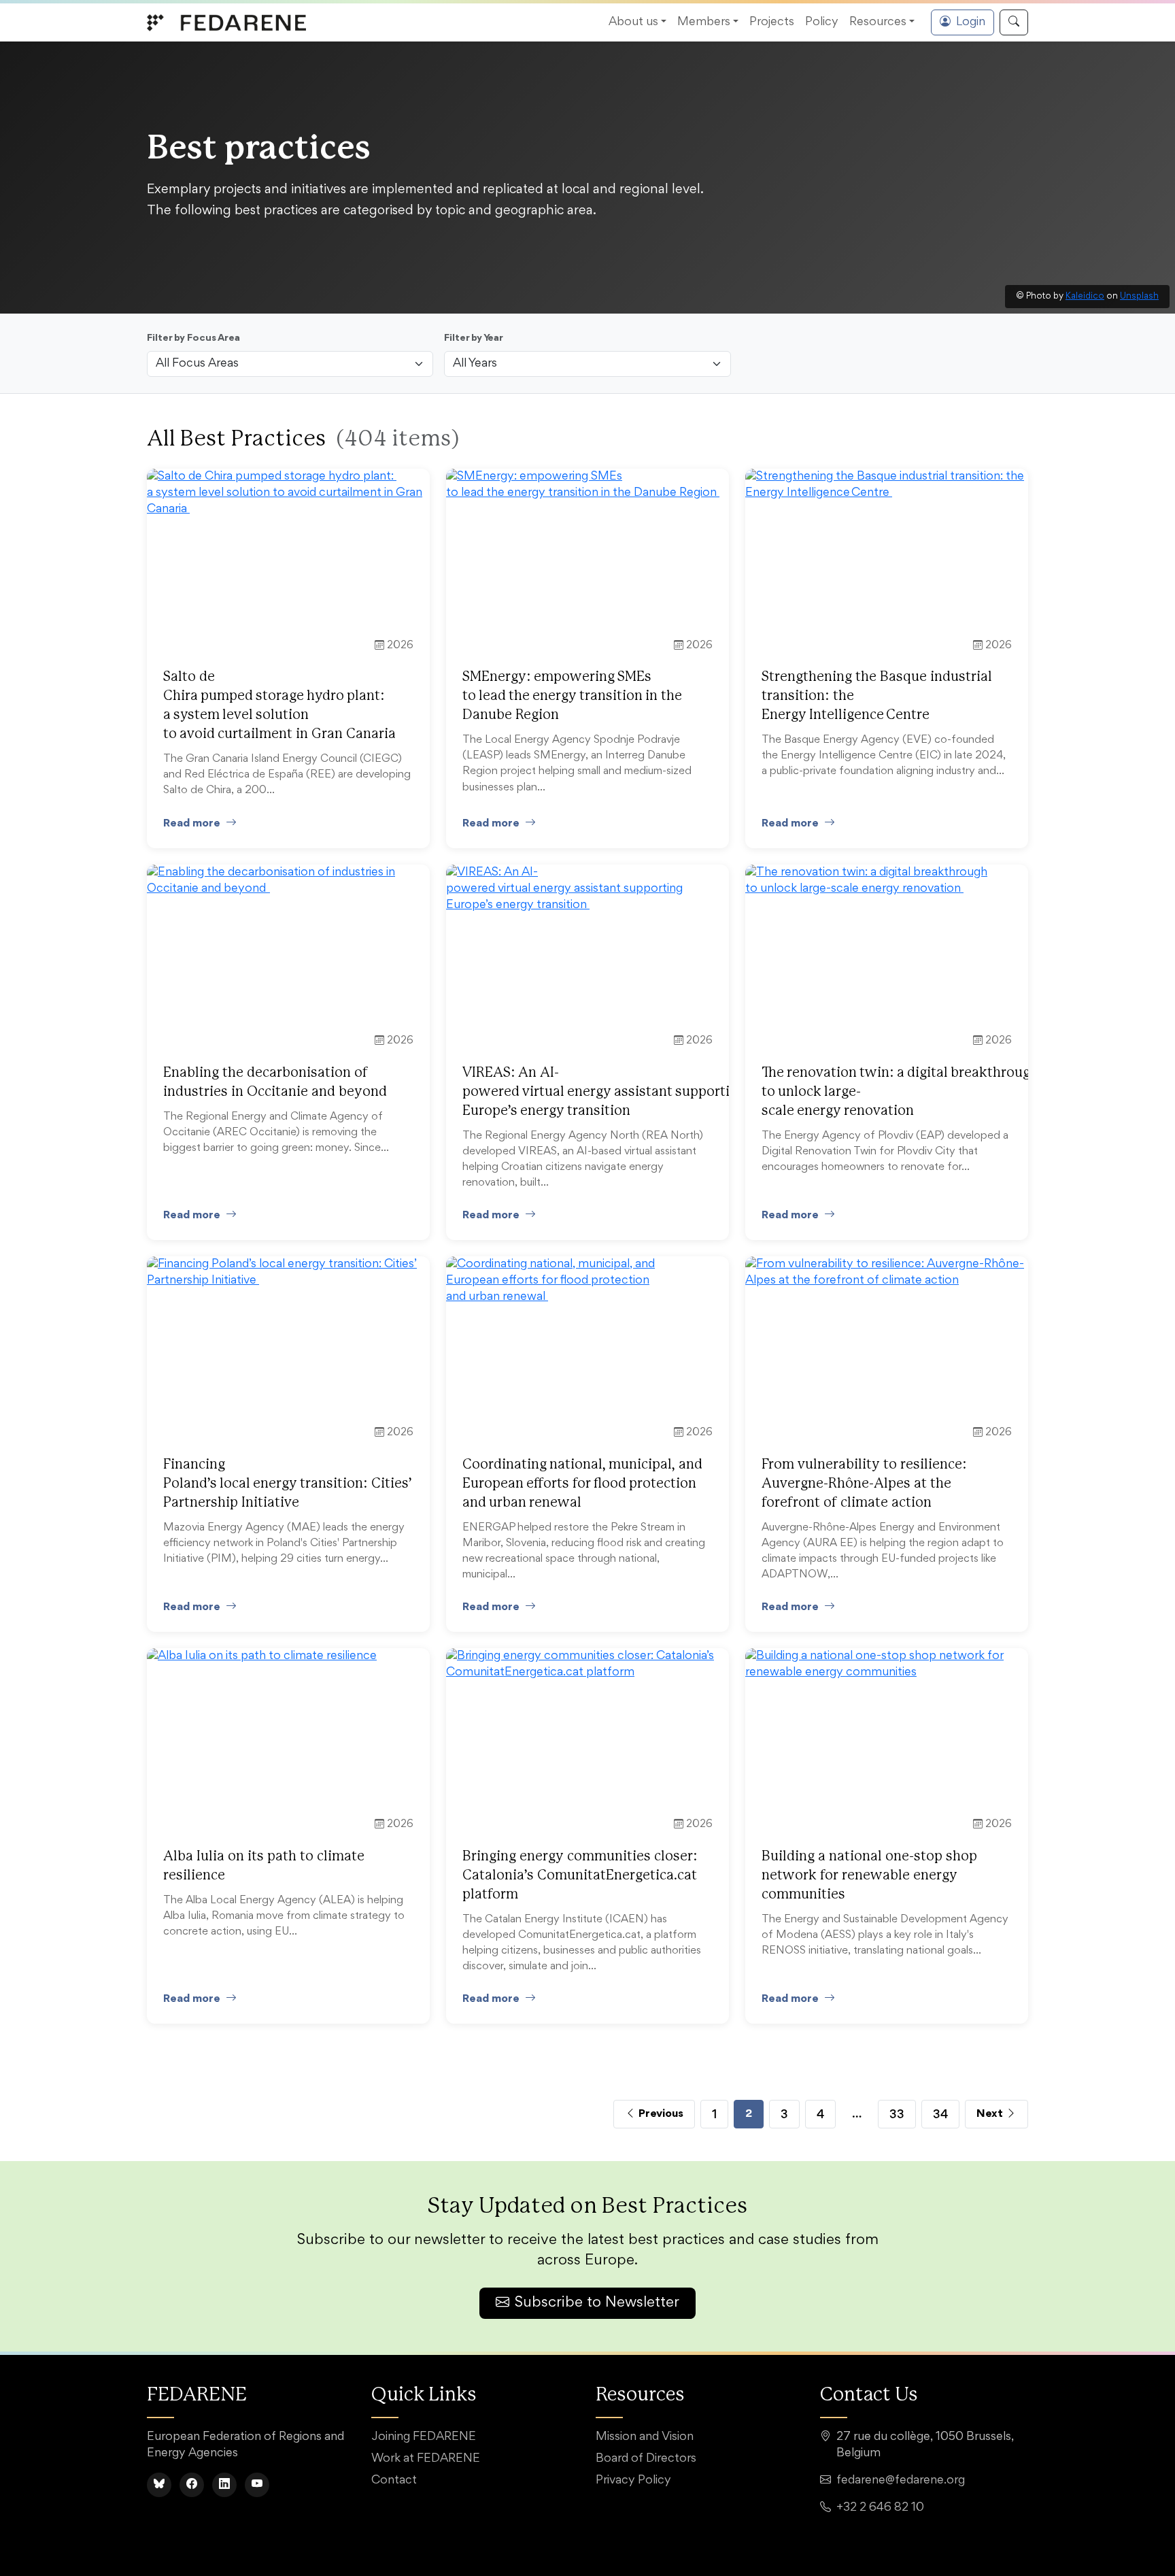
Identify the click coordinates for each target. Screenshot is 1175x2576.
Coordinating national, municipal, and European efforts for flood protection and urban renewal (582, 1484)
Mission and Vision (645, 2437)
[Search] (1014, 22)
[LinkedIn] (224, 2485)
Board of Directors (646, 2459)
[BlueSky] (159, 2485)
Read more (192, 823)
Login (971, 22)
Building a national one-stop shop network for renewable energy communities (869, 1875)
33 (897, 2114)
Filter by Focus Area (193, 338)
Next (991, 2114)
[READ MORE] (288, 494)
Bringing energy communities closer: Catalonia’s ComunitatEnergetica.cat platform (580, 1875)
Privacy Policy (633, 2481)
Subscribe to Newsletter (597, 2303)
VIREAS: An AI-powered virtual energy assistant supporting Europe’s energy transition (604, 1092)
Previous (660, 2114)
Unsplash (1139, 297)
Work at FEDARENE (426, 2459)
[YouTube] (257, 2485)
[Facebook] (192, 2485)
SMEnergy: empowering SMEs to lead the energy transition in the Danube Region (572, 696)
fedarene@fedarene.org (901, 2481)
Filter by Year (474, 338)
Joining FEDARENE (424, 2437)
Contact (394, 2481)
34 (940, 2114)
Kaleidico (1085, 297)
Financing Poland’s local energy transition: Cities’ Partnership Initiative (288, 1484)
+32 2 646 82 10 (880, 2508)
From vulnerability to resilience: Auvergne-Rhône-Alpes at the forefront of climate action (864, 1484)
